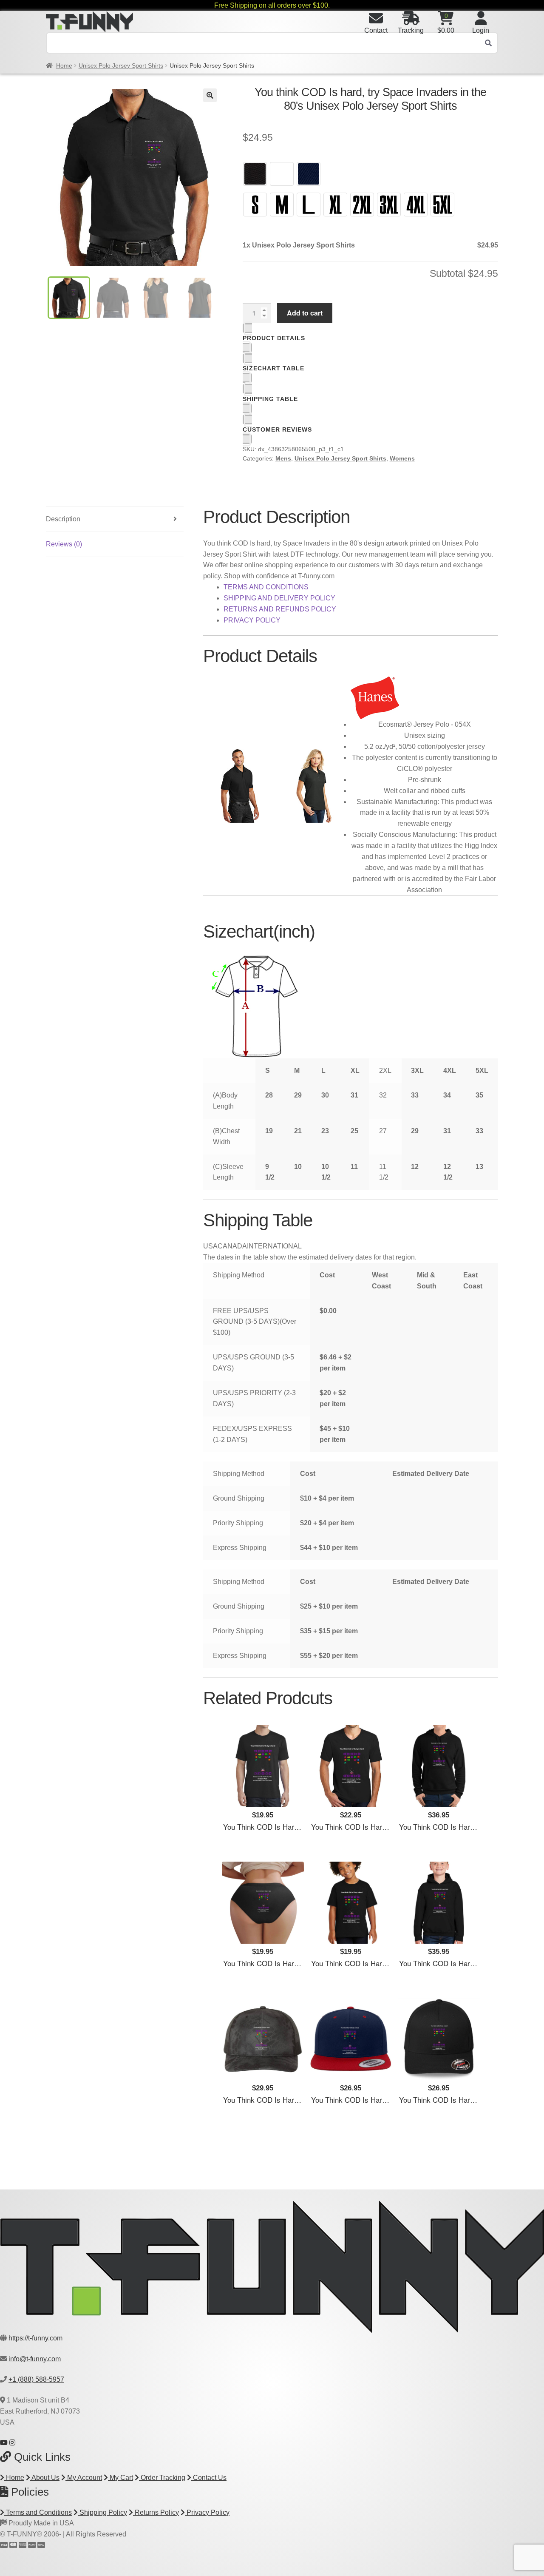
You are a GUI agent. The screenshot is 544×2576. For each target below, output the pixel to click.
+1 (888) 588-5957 (36, 2379)
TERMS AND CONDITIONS (266, 587)
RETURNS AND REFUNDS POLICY (280, 609)
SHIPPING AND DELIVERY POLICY (279, 598)
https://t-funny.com (35, 2338)
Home (64, 65)
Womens (402, 458)
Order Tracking (162, 2478)
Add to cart (305, 313)
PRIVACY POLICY (252, 620)
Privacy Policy (207, 2512)
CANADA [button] (232, 1246)
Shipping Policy (102, 2512)
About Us (45, 2478)
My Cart (120, 2478)
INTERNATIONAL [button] (274, 1246)
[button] (210, 95)
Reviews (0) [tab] (64, 544)
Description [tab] (63, 519)
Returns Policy (156, 2512)
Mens (283, 458)
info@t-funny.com (35, 2359)
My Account (84, 2478)
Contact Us (209, 2478)
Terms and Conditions (38, 2512)
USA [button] (210, 1246)
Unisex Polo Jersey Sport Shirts (121, 65)
